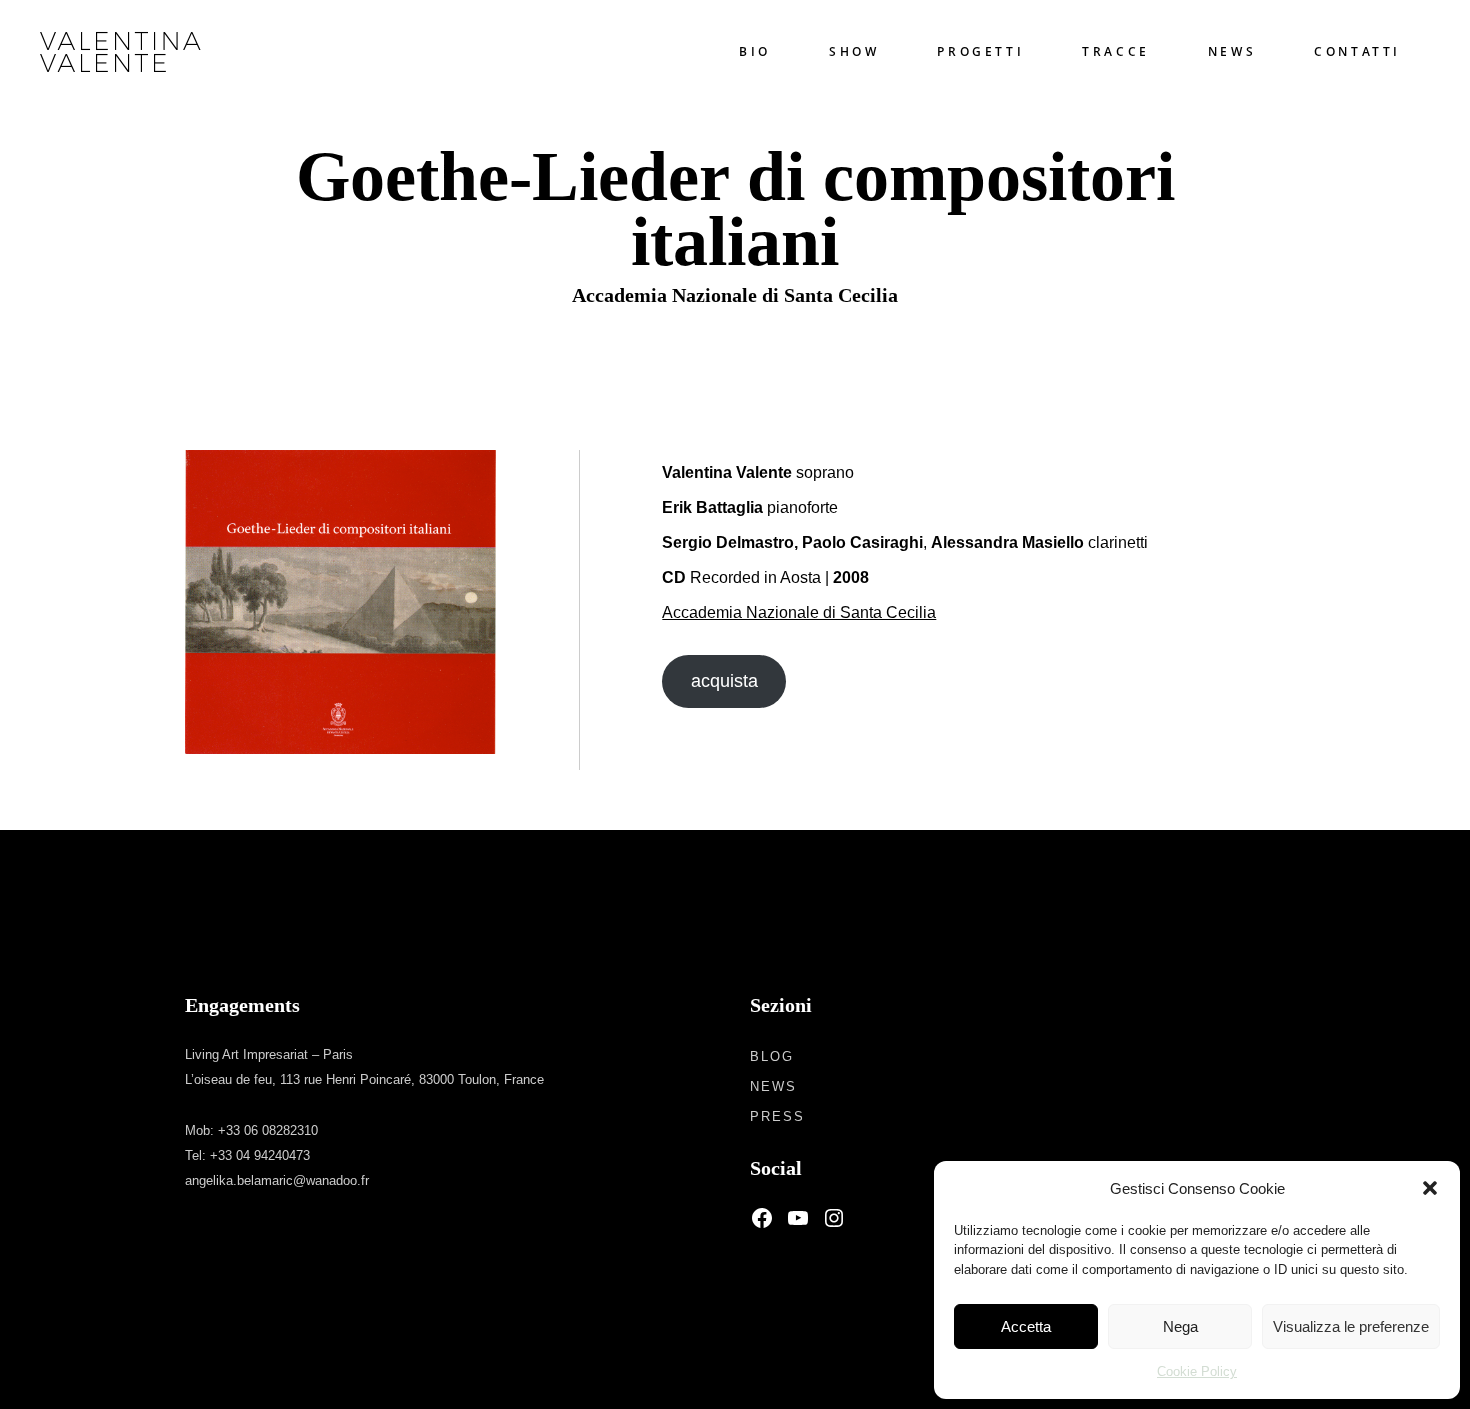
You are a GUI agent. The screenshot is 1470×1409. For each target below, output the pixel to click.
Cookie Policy (1197, 1371)
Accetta (1026, 1326)
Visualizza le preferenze (1351, 1326)
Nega (1180, 1326)
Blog (772, 1056)
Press (777, 1116)
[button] (1430, 1188)
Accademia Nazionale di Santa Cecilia (799, 612)
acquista (724, 681)
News (773, 1086)
